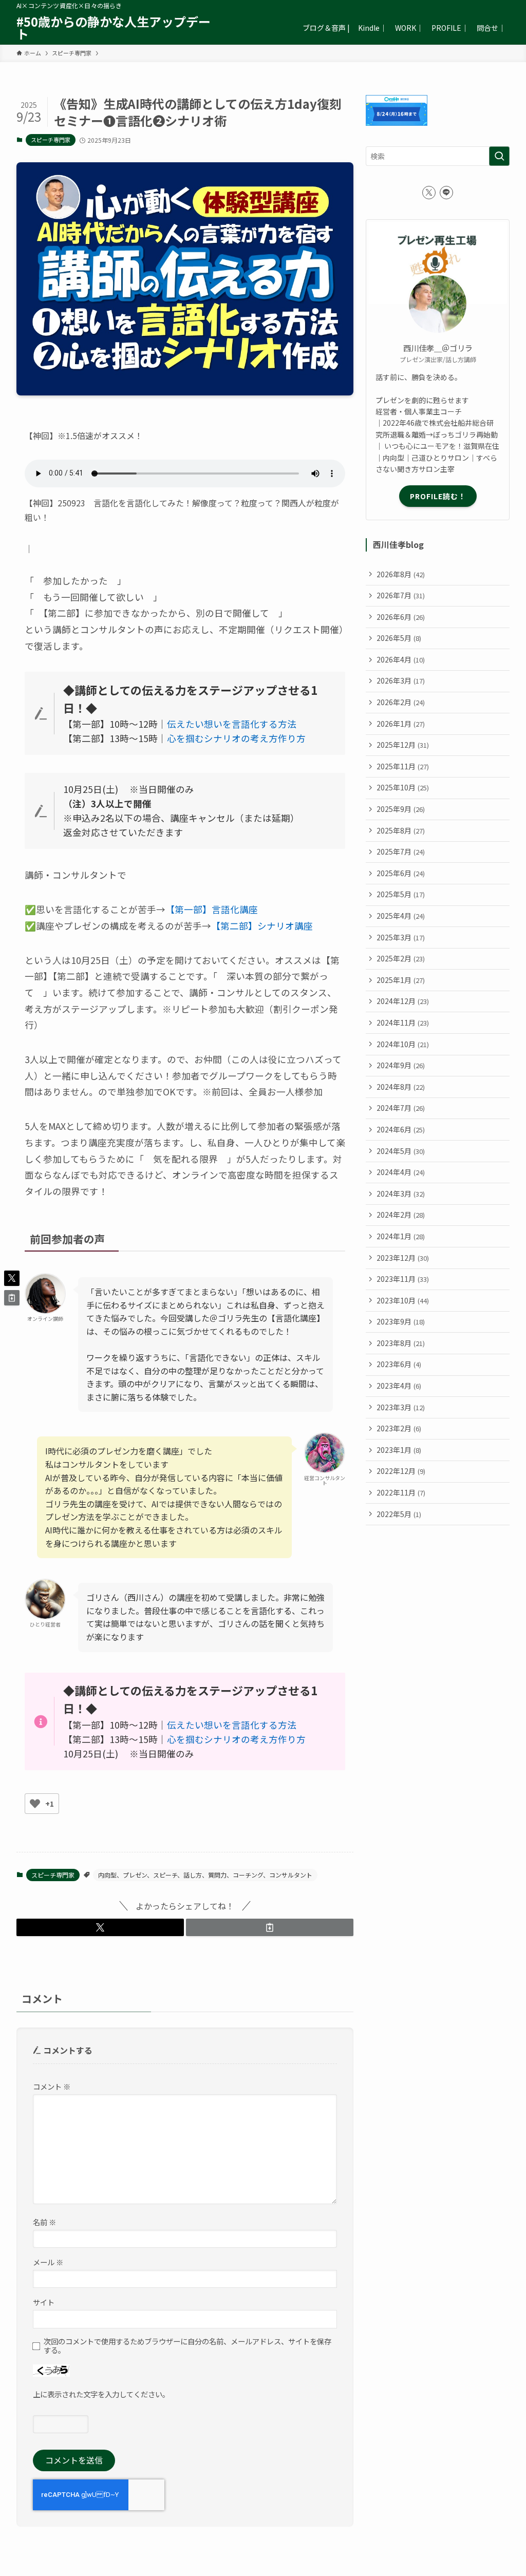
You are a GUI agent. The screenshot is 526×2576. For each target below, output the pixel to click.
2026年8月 (401, 574)
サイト (44, 2302)
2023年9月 (401, 1321)
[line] (446, 193)
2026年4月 (401, 659)
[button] (100, 1927)
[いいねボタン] (35, 1804)
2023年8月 (401, 1343)
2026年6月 (401, 617)
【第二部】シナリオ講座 (262, 926)
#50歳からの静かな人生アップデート (114, 28)
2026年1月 (401, 724)
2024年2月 (401, 1215)
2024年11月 (403, 1022)
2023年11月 (403, 1279)
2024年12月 (403, 1001)
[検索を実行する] (499, 156)
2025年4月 (401, 916)
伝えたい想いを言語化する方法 (232, 724)
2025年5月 (401, 894)
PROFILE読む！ (438, 496)
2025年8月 (401, 830)
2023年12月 (403, 1258)
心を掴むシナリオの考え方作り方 (236, 738)
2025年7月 (401, 851)
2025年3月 (401, 937)
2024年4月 (401, 1172)
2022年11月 (401, 1492)
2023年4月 (399, 1386)
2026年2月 (401, 702)
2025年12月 (403, 745)
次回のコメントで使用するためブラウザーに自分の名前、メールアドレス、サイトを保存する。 (187, 2346)
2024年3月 (401, 1194)
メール (48, 2262)
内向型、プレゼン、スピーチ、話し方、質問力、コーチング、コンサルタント (205, 1875)
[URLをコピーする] (270, 1927)
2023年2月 (399, 1428)
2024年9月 (401, 1065)
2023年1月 (399, 1450)
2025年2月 (401, 958)
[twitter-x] (429, 193)
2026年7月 (401, 595)
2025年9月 (401, 809)
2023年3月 (401, 1407)
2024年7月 (401, 1108)
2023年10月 (403, 1300)
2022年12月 (401, 1471)
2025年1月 (401, 980)
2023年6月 (399, 1364)
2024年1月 (401, 1236)
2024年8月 (401, 1087)
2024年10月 (403, 1044)
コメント (52, 2086)
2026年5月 (399, 638)
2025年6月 (401, 873)
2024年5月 (401, 1151)
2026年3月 (401, 680)
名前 (44, 2222)
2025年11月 (403, 766)
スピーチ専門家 (51, 140)
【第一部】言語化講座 (212, 909)
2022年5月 (399, 1514)
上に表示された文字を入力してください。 (101, 2394)
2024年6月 (401, 1129)
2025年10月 (403, 787)
